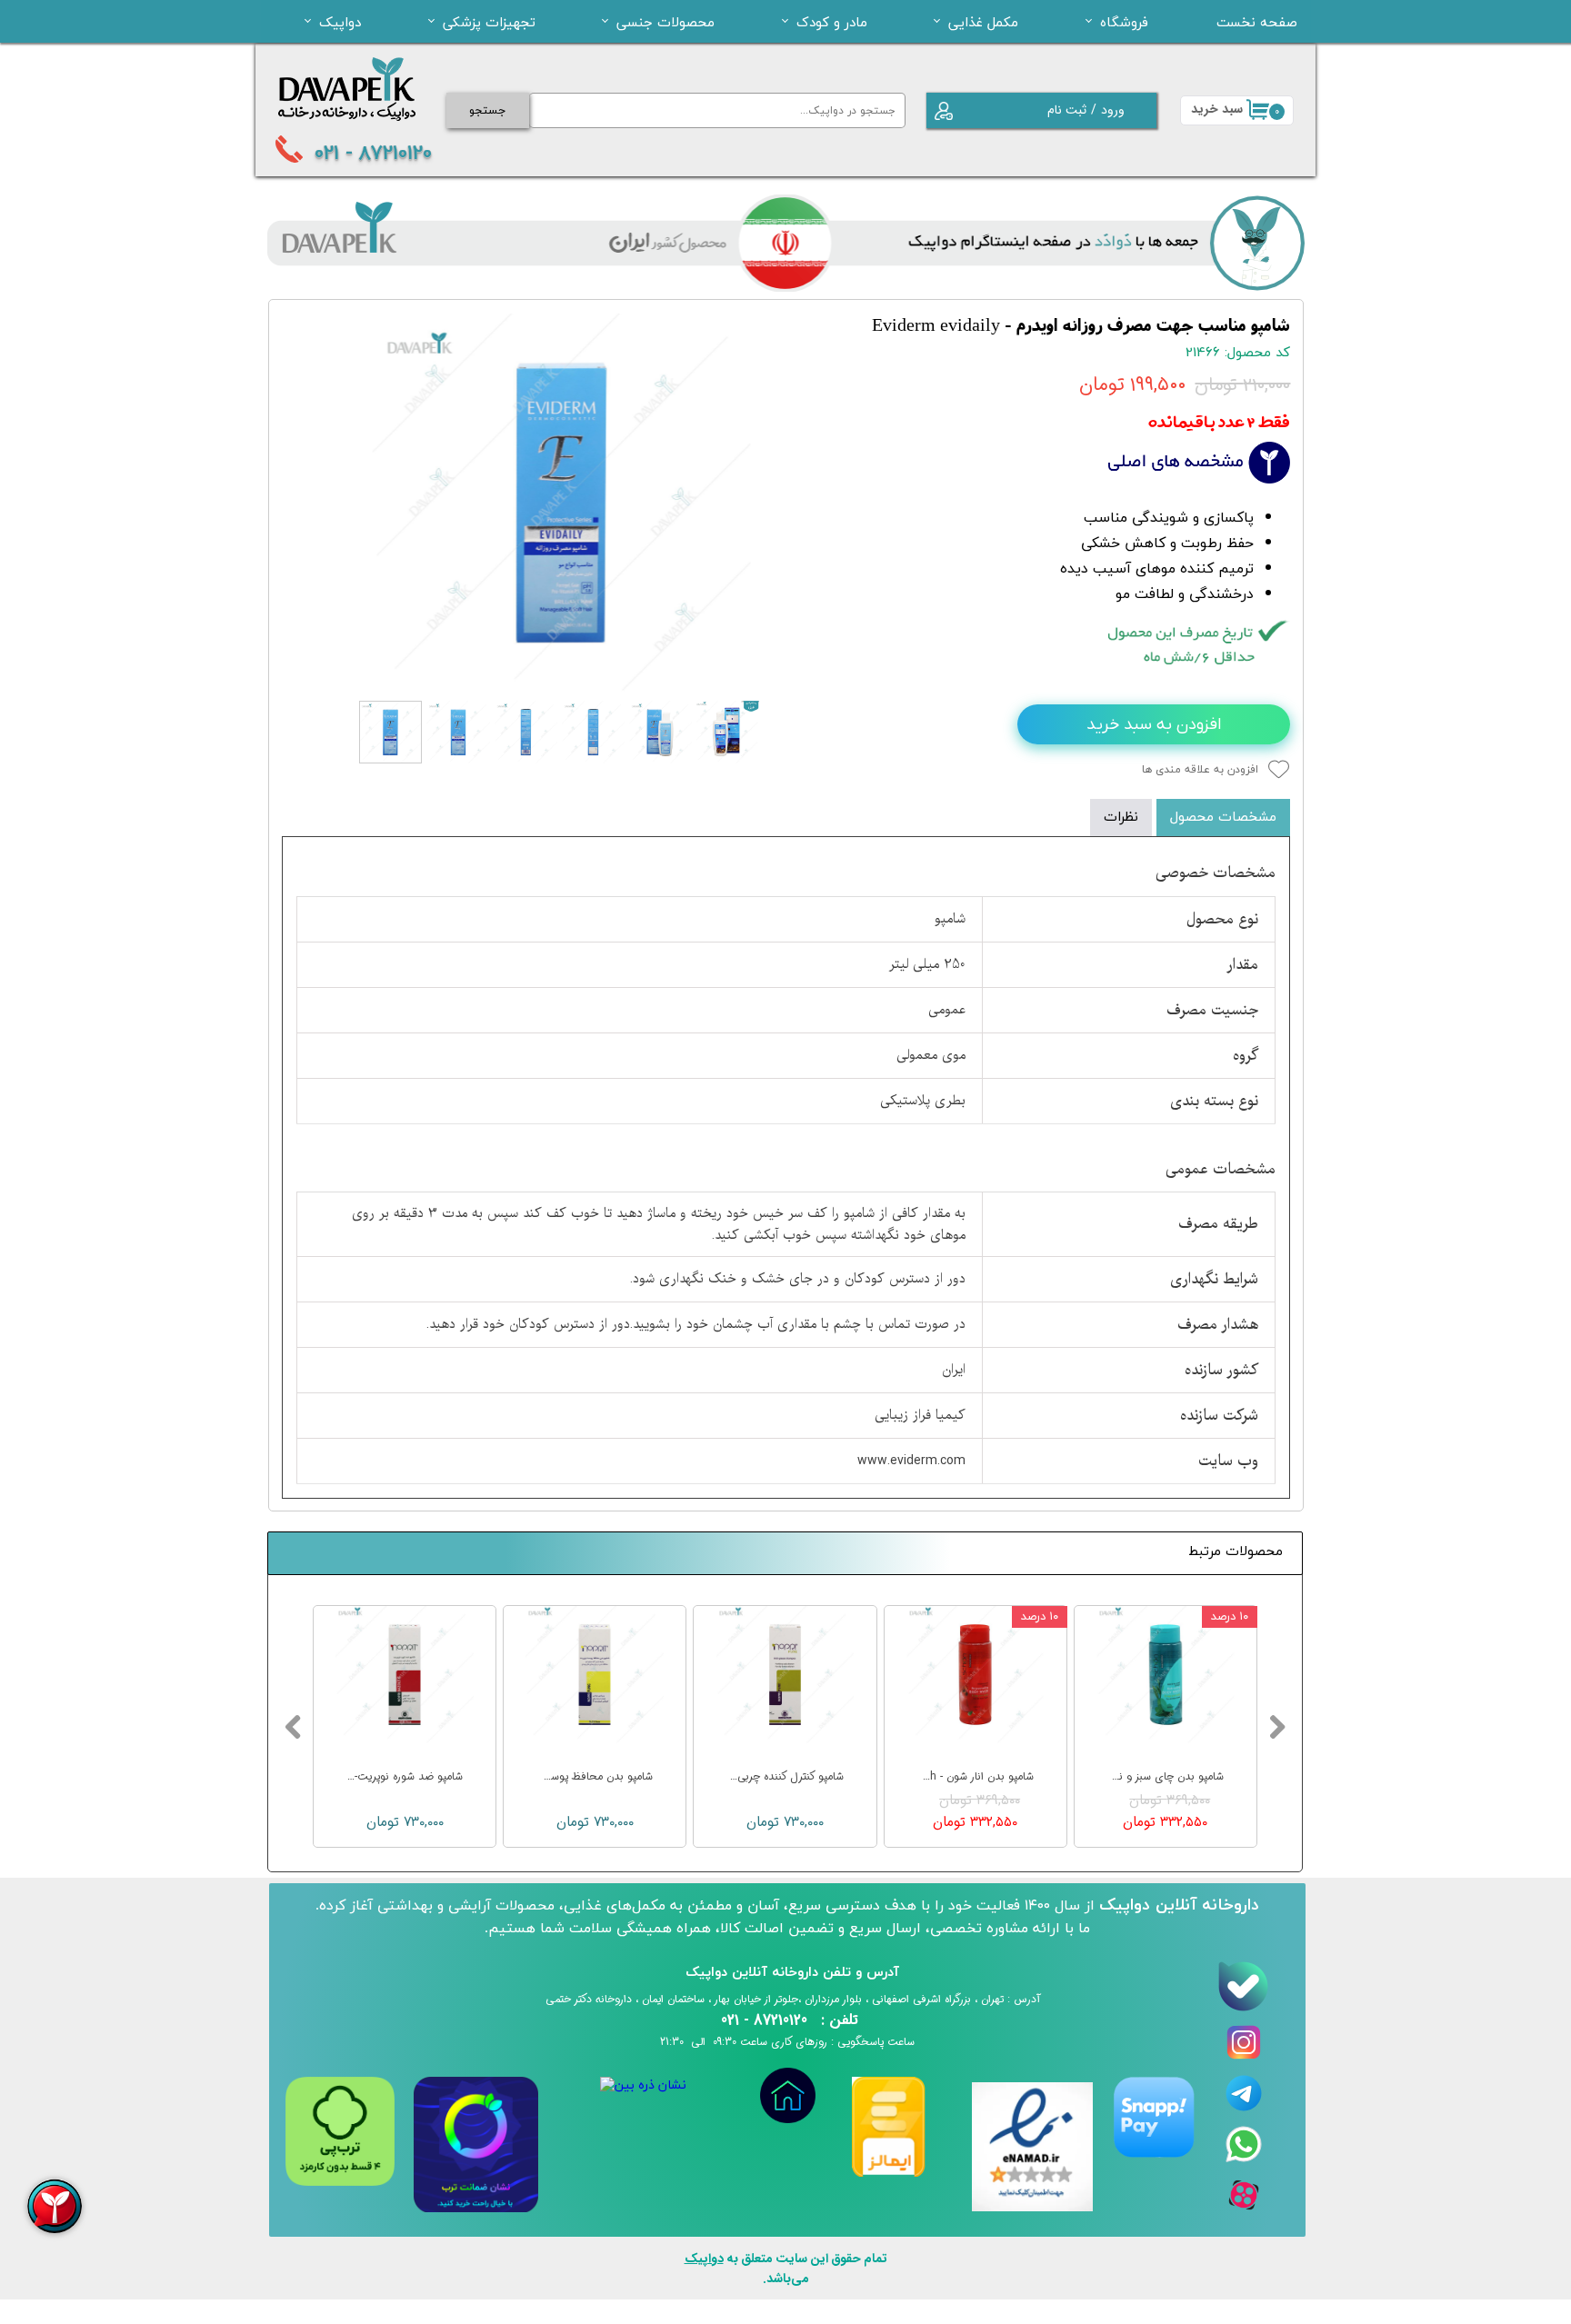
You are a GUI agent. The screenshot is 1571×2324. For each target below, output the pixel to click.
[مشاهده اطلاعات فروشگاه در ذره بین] (643, 2085)
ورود (1113, 110)
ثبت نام (1067, 110)
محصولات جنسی (665, 22)
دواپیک (340, 22)
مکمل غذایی (983, 22)
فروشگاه (1124, 22)
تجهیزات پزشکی (489, 22)
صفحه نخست (1257, 22)
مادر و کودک (832, 22)
